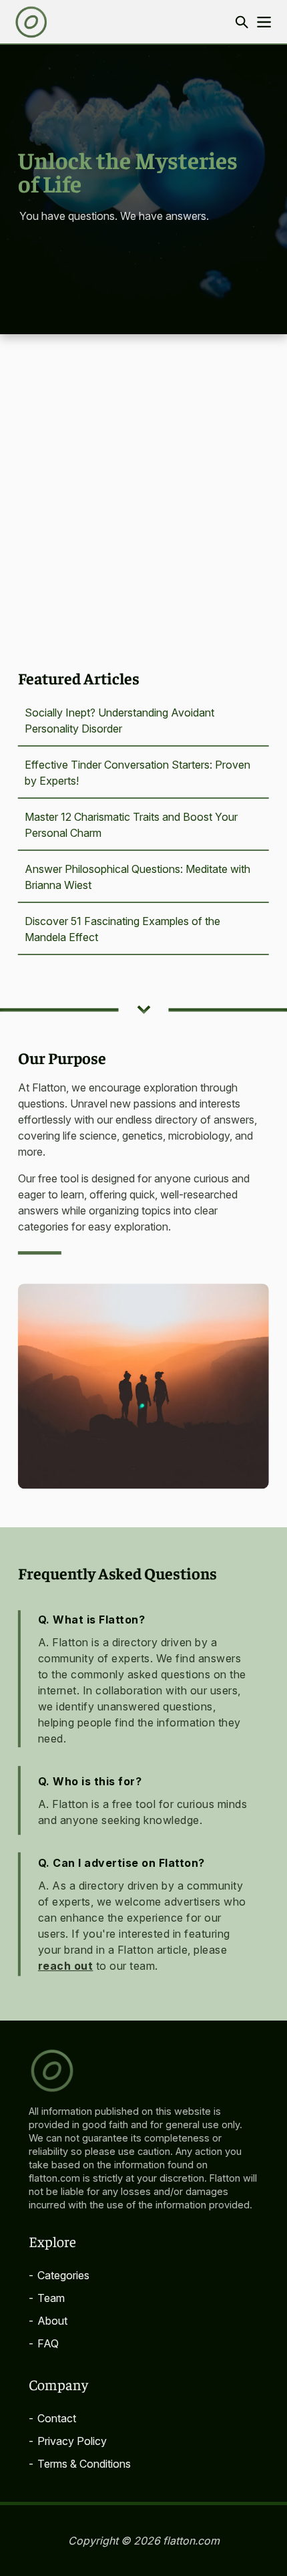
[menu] (264, 22)
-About (48, 2321)
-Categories (59, 2275)
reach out (66, 1966)
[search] (241, 22)
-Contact (52, 2418)
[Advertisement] (143, 485)
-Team (47, 2298)
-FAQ (44, 2343)
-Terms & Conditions (80, 2464)
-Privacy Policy (68, 2441)
